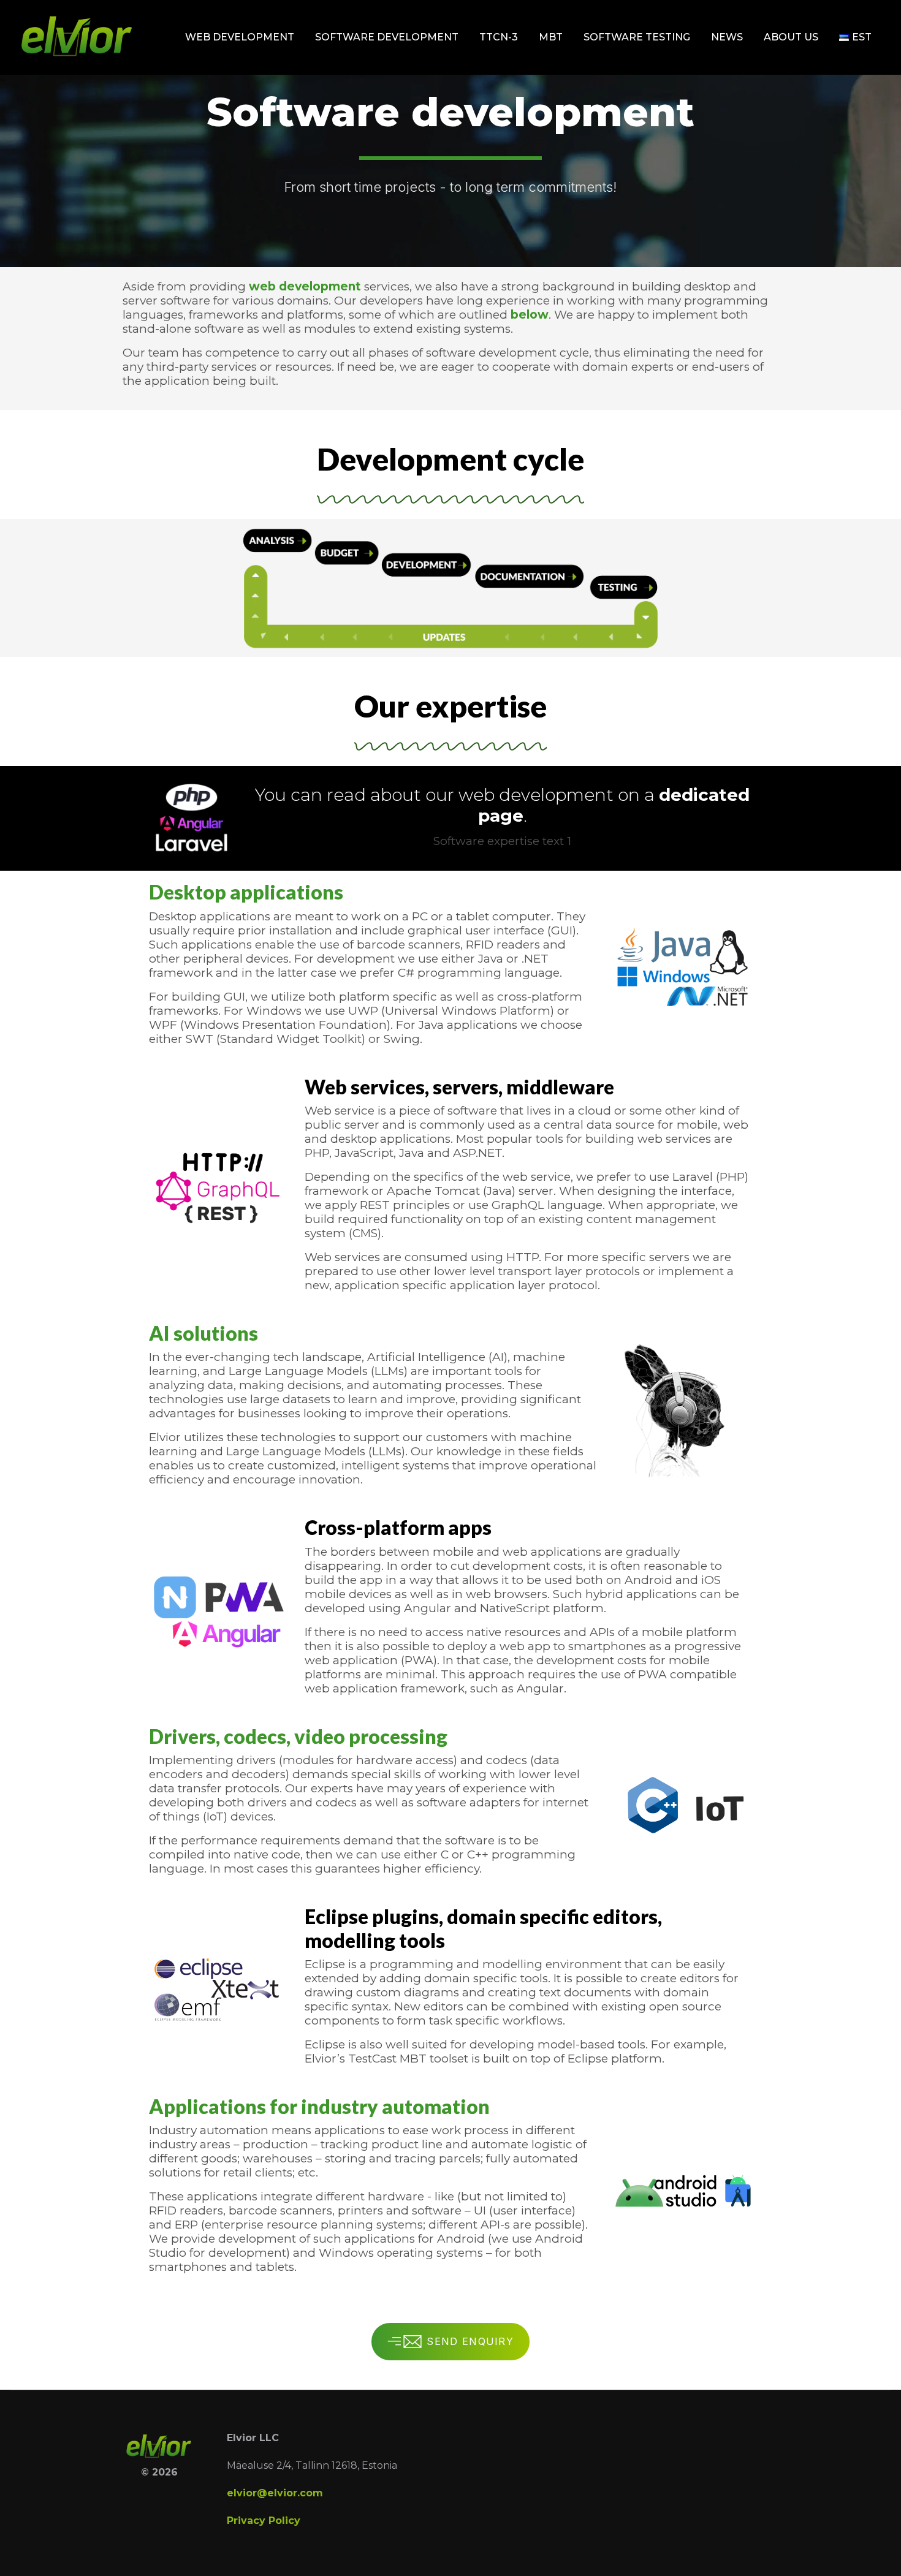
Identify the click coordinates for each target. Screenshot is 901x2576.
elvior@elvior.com (275, 2493)
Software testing (637, 37)
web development (305, 286)
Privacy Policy (264, 2521)
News (727, 37)
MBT (551, 37)
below (530, 315)
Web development (240, 37)
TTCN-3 (499, 37)
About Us (791, 37)
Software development (387, 37)
